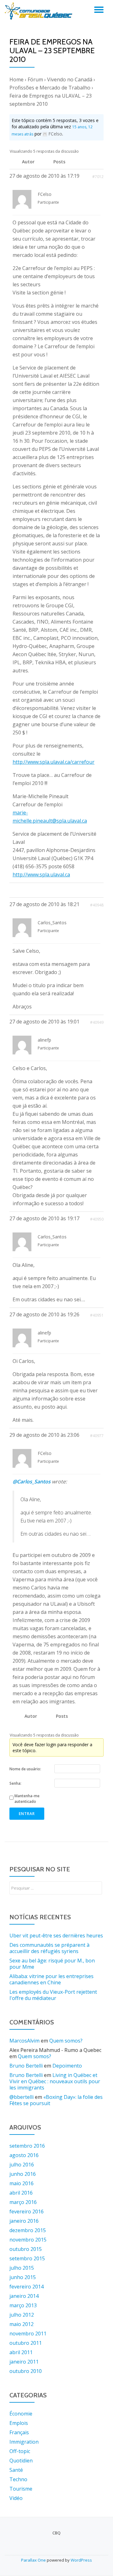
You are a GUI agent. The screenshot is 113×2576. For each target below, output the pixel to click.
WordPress (81, 2560)
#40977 (97, 1436)
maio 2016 (22, 2183)
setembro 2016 (27, 2146)
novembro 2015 (28, 2240)
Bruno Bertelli (26, 2066)
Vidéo (16, 2498)
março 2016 (23, 2202)
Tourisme (21, 2489)
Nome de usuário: (25, 1769)
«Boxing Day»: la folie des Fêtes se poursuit (56, 2100)
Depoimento (67, 2066)
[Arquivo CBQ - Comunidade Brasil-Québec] (40, 11)
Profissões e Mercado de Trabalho (50, 88)
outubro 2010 (26, 2371)
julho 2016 (22, 2165)
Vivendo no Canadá (70, 79)
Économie (21, 2414)
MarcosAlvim (24, 2041)
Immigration (24, 2442)
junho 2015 (23, 2277)
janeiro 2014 (24, 2296)
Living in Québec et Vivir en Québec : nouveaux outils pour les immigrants (55, 2081)
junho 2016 (23, 2174)
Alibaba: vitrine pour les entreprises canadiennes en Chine (51, 1979)
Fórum (35, 79)
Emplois (19, 2423)
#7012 (98, 177)
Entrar (27, 1814)
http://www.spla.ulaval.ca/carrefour (54, 762)
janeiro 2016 (24, 2221)
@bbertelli (22, 2097)
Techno (18, 2479)
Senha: (15, 1783)
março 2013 (23, 2305)
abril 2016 (21, 2193)
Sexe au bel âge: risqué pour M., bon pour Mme (52, 1964)
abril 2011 (21, 2352)
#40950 (97, 1219)
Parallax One (34, 2560)
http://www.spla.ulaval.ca (41, 875)
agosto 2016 (24, 2155)
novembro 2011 (28, 2334)
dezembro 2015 (28, 2230)
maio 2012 (22, 2324)
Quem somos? (66, 2041)
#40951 (97, 1315)
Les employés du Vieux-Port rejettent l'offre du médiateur (53, 1995)
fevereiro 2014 (27, 2287)
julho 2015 (22, 2268)
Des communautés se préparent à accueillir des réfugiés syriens (49, 1948)
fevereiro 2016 (27, 2211)
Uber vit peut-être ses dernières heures (56, 1936)
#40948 (97, 905)
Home (16, 79)
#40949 (97, 1022)
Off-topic (20, 2451)
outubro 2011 (26, 2343)
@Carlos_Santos (32, 1482)
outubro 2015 (26, 2249)
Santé (16, 2470)
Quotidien (21, 2461)
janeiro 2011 (24, 2362)
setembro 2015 (27, 2258)
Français (19, 2432)
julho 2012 (22, 2315)
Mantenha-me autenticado (27, 1799)
